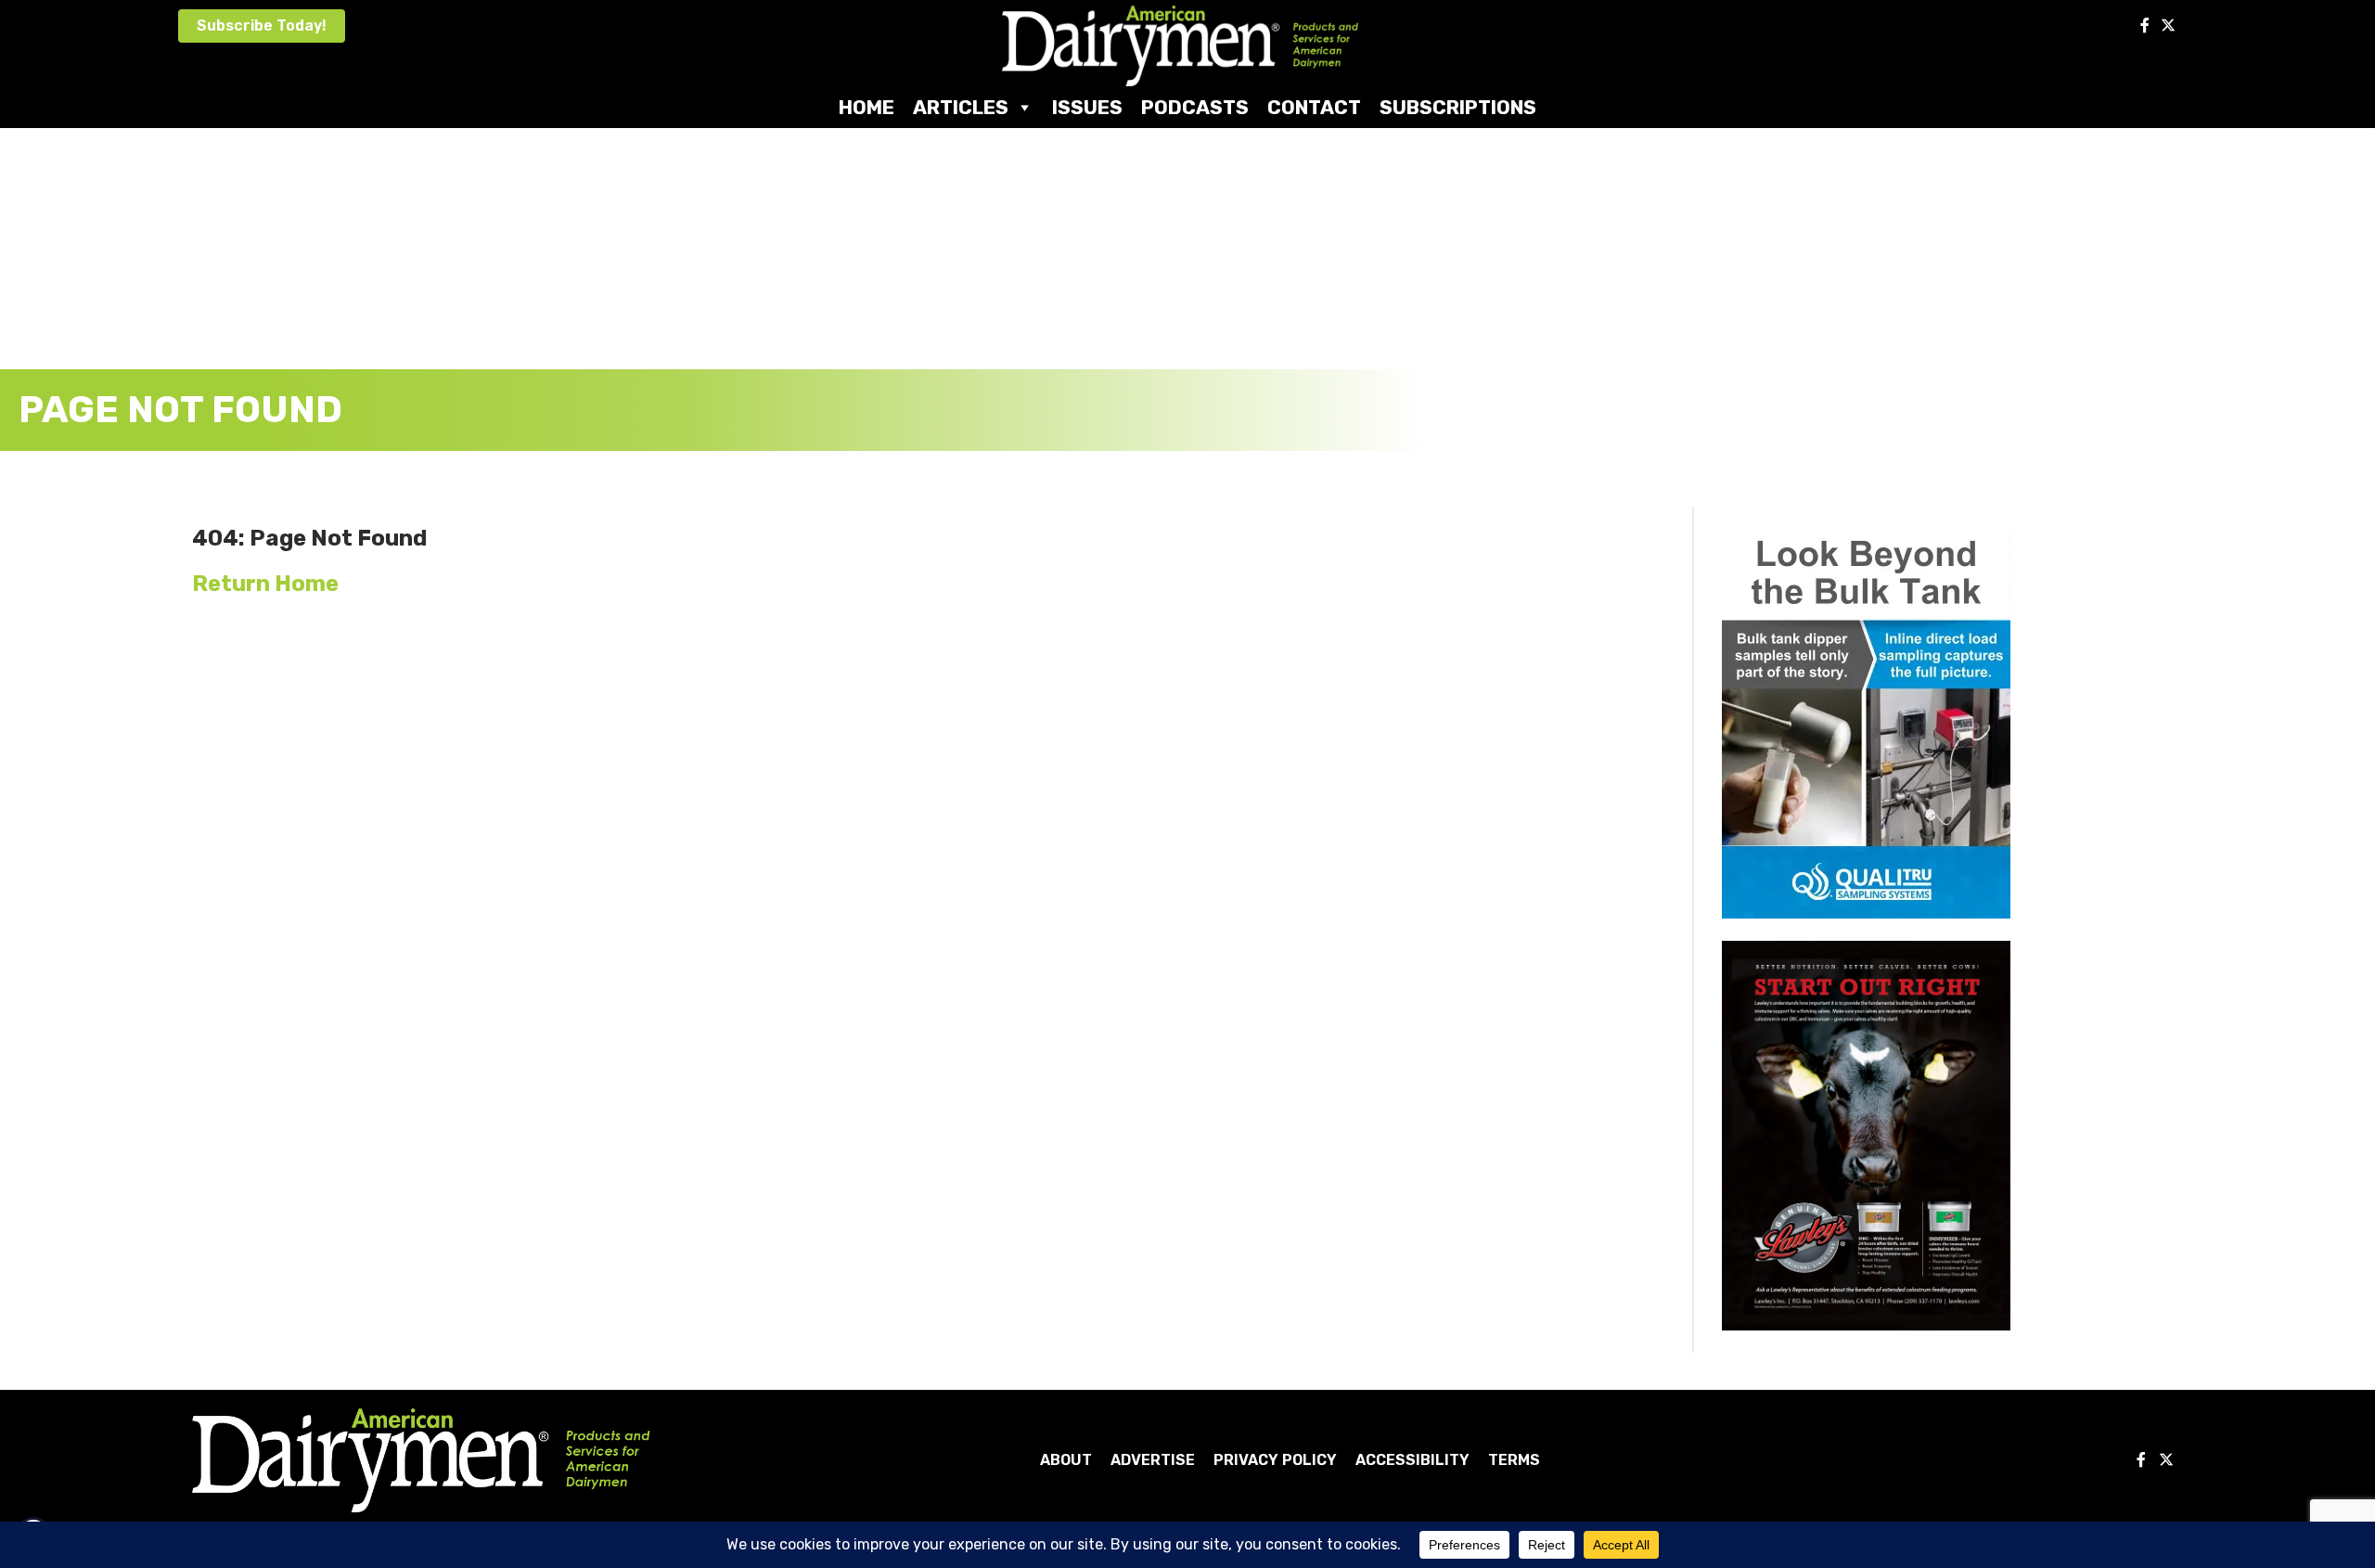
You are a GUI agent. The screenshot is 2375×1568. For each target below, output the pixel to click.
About (1066, 1460)
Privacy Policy (1275, 1460)
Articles (961, 107)
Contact (1314, 107)
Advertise (1153, 1460)
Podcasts (1195, 107)
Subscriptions (1458, 107)
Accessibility (1412, 1460)
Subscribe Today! (262, 26)
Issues (1087, 107)
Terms (1514, 1460)
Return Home (265, 584)
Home (867, 107)
